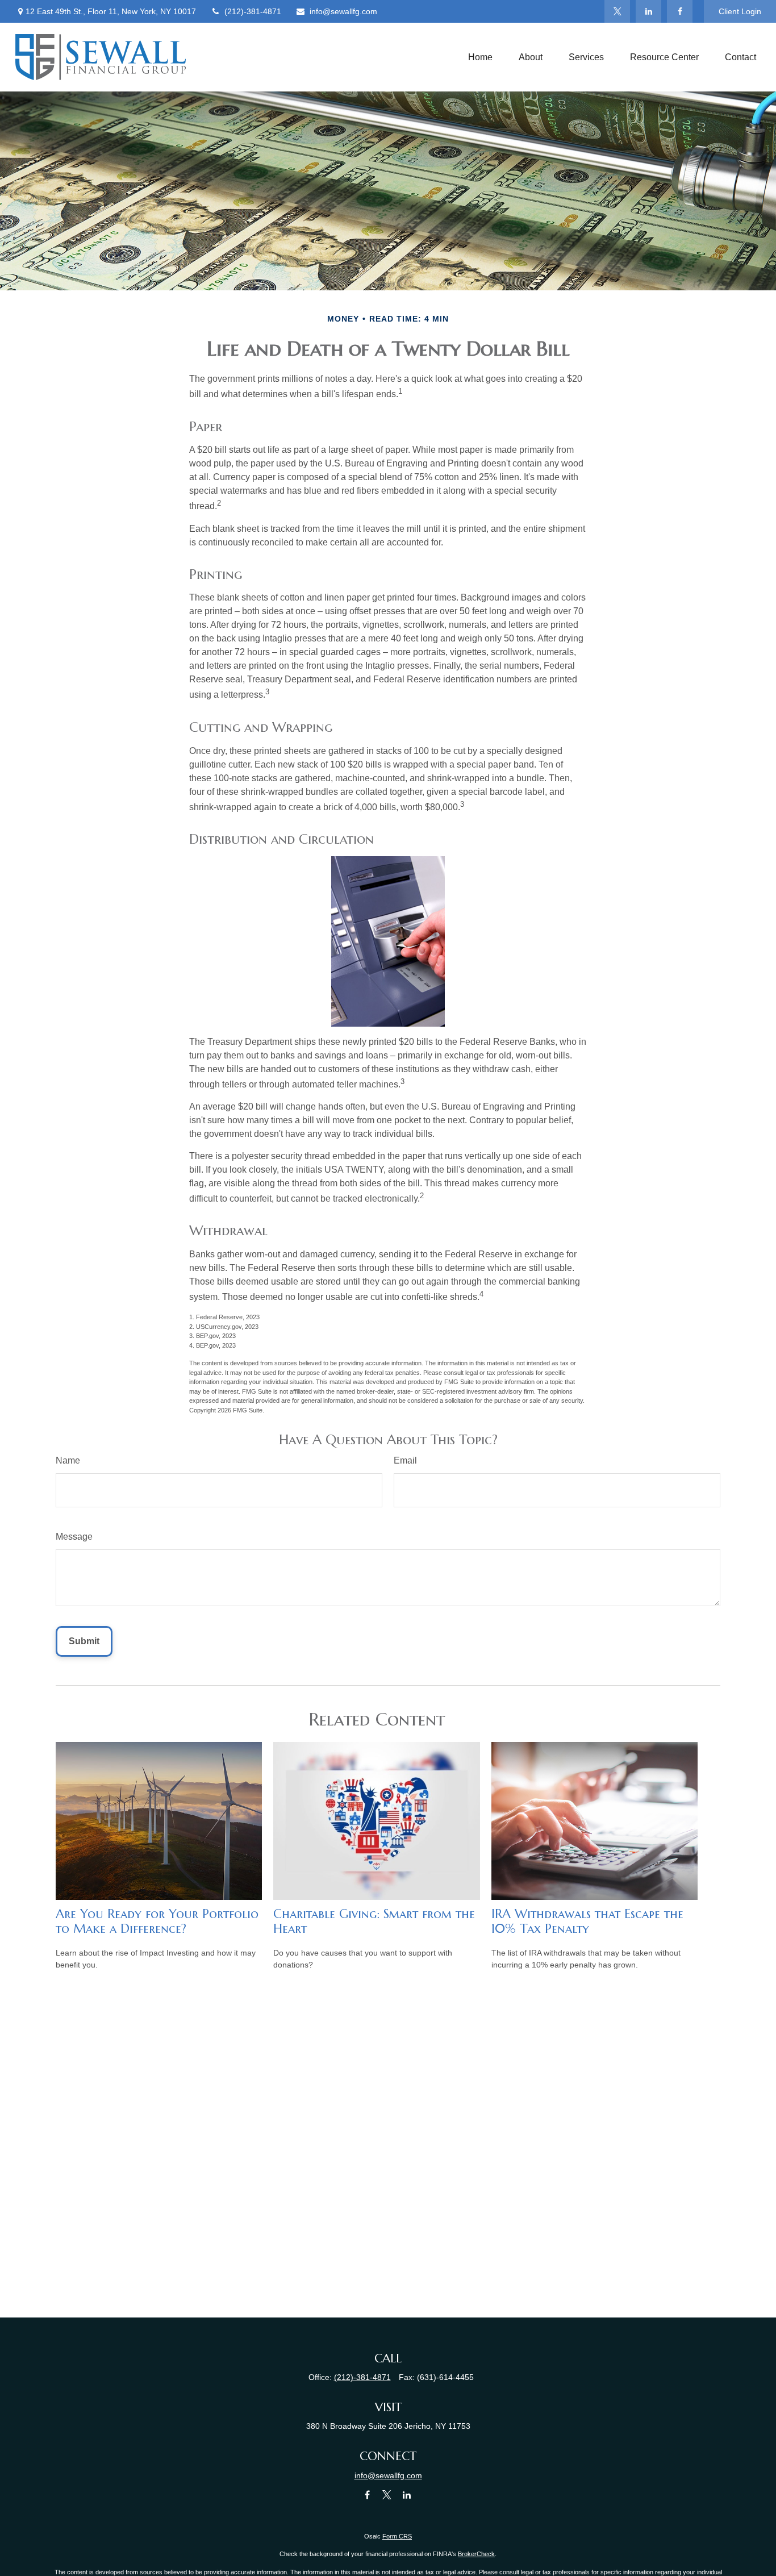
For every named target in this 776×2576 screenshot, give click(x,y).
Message (74, 1537)
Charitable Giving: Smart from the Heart (374, 1921)
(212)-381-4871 (253, 11)
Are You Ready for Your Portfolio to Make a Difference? (157, 1921)
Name (68, 1460)
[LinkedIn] (648, 11)
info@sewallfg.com (343, 11)
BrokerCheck (476, 2554)
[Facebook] (680, 11)
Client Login (740, 11)
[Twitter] (617, 11)
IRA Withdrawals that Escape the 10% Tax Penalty (587, 1921)
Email (405, 1460)
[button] (480, 57)
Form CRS (397, 2536)
